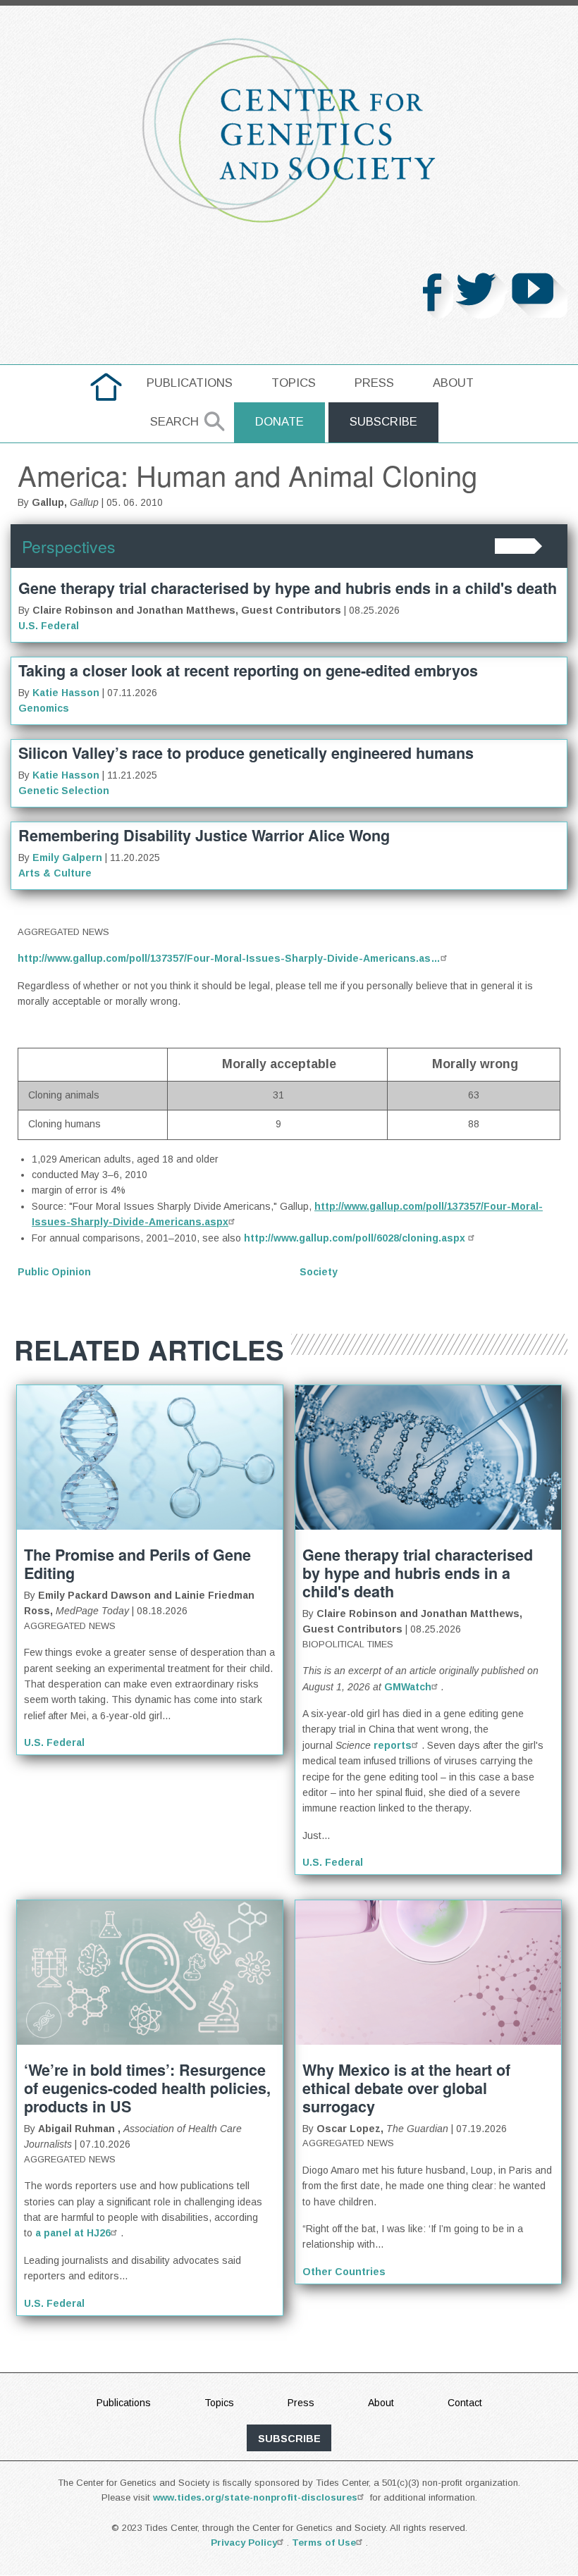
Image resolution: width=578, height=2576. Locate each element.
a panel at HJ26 (73, 2233)
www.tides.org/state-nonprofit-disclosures (255, 2497)
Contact (465, 2403)
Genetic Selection (64, 791)
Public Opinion (54, 1272)
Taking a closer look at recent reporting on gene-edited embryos (248, 670)
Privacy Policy (244, 2543)
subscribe (289, 2439)
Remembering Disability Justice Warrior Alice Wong (204, 835)
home (106, 383)
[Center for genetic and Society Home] (289, 130)
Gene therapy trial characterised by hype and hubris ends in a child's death (288, 588)
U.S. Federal (49, 626)
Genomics (44, 708)
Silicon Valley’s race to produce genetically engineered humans (246, 753)
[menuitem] (106, 387)
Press (374, 383)
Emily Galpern (67, 857)
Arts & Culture (55, 873)
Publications (190, 383)
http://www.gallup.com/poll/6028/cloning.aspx (356, 1238)
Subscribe (383, 422)
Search (174, 422)
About (453, 383)
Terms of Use (324, 2543)
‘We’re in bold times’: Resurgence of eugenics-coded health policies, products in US (147, 2088)
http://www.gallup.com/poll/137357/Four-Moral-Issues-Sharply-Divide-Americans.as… (229, 958)
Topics (294, 383)
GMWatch (408, 1687)
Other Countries (344, 2272)
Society (319, 1272)
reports (393, 1745)
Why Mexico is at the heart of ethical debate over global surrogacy (406, 2088)
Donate (279, 422)
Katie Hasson (66, 693)
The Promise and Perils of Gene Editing (137, 1564)
